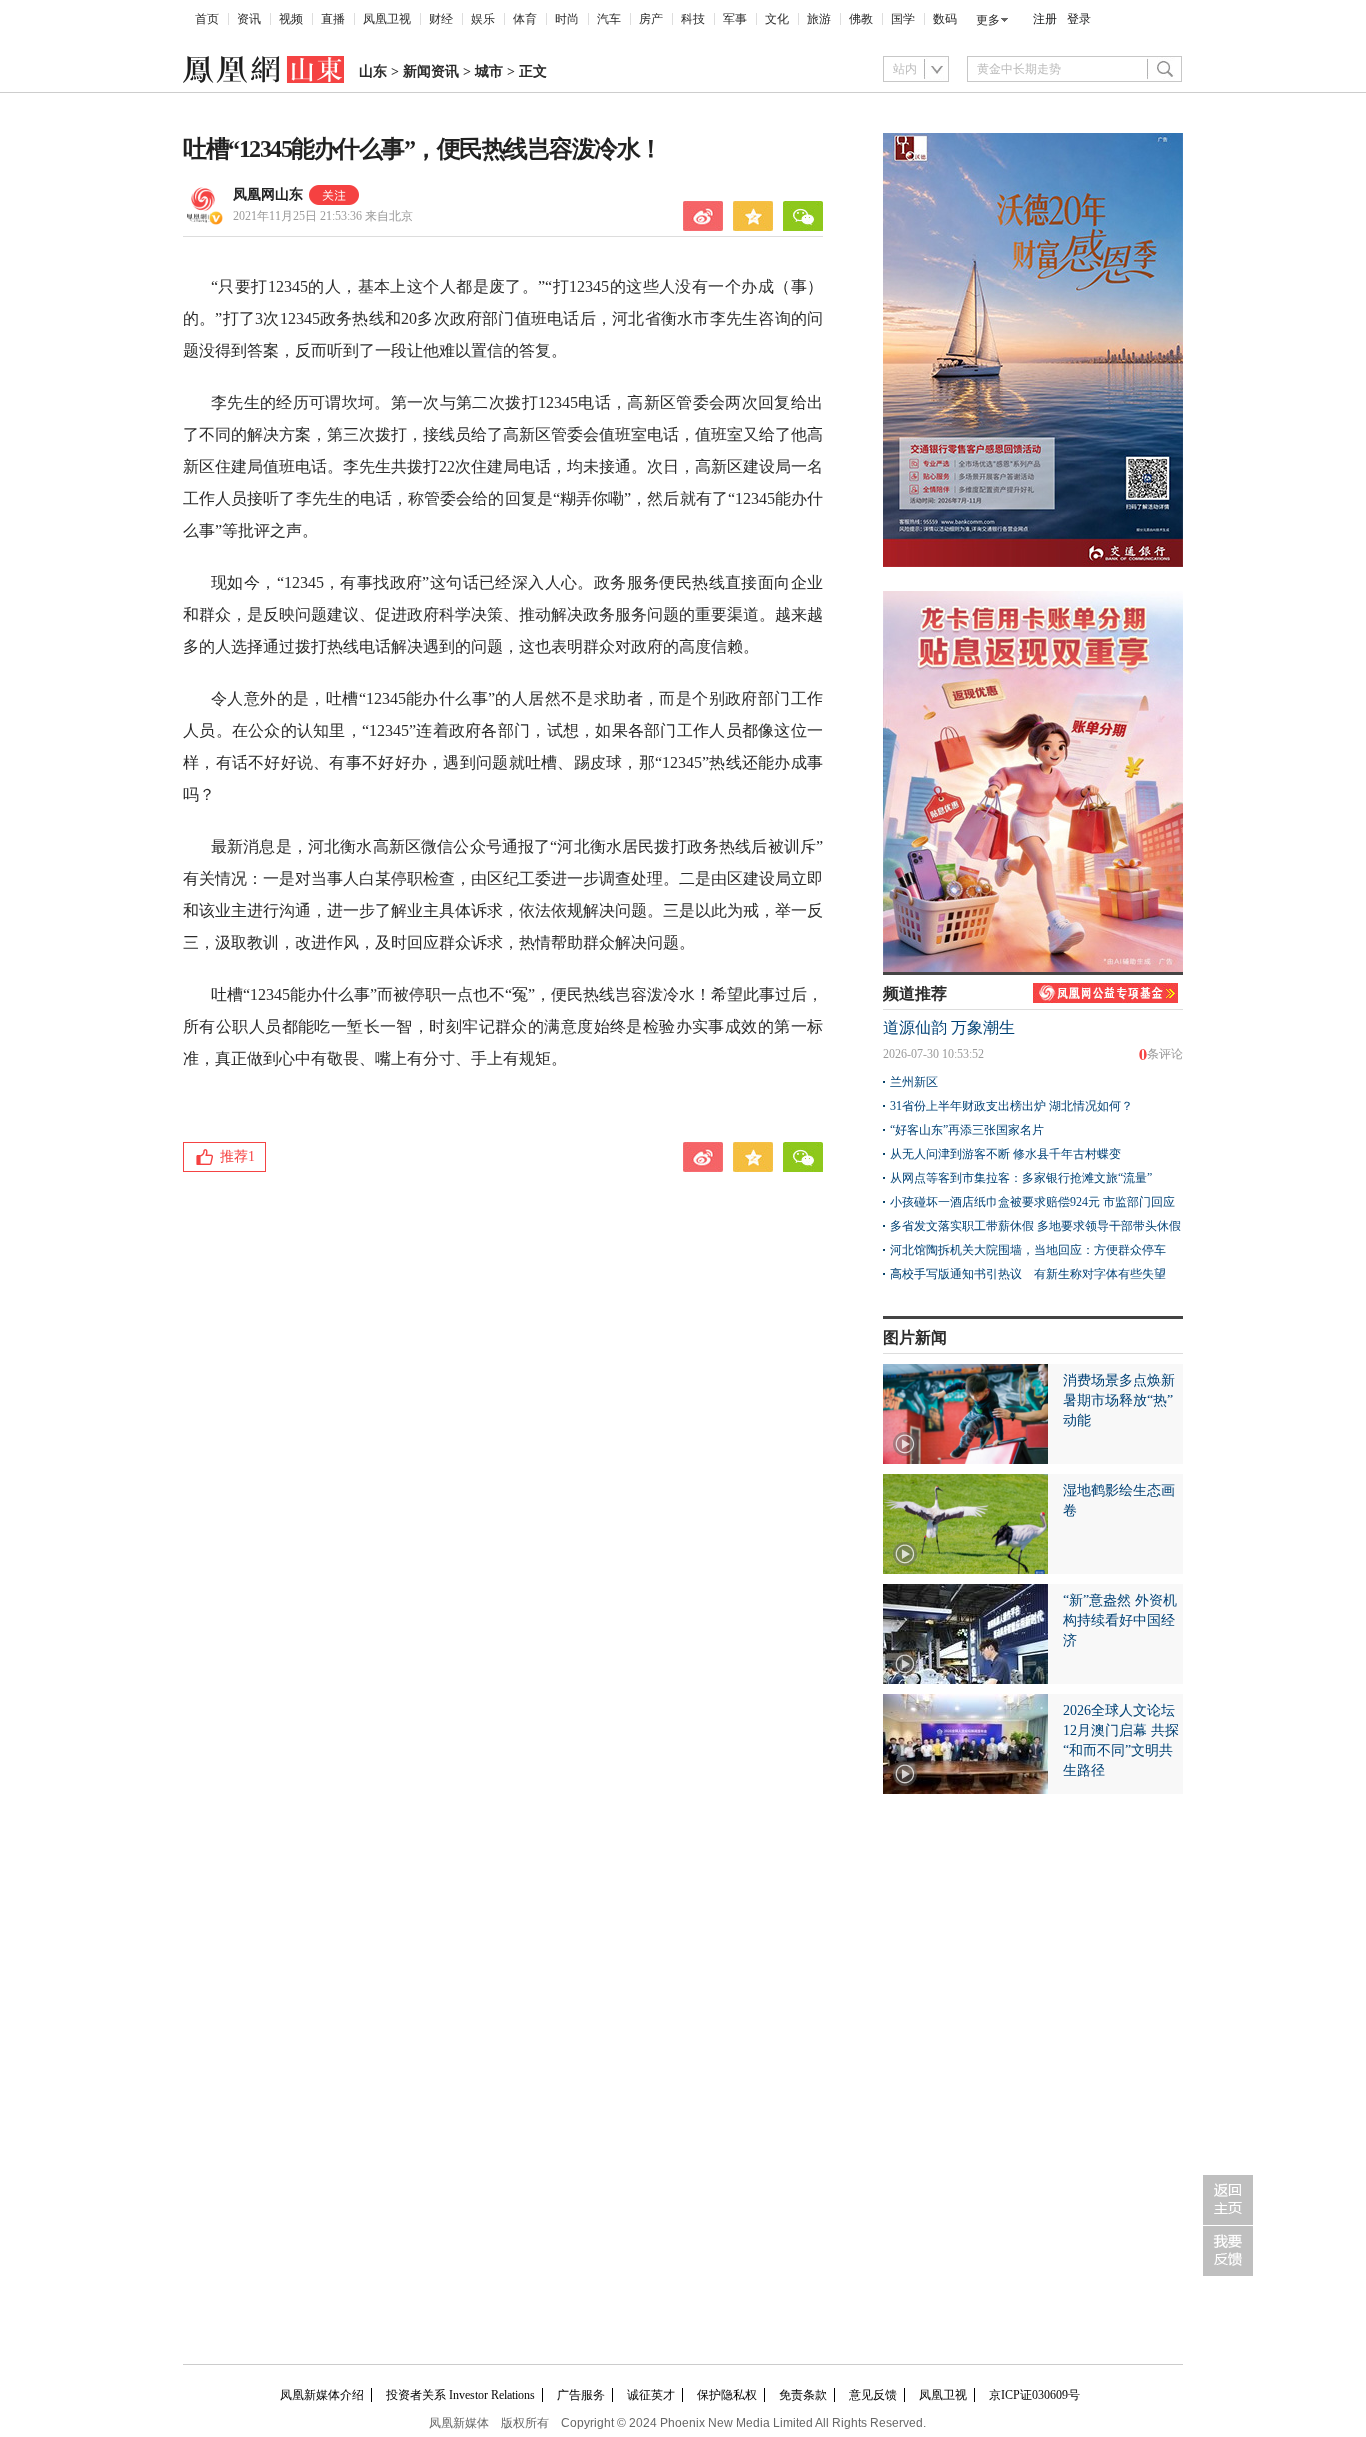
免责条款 (803, 2395)
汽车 (609, 19)
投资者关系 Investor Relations (460, 2395)
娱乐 (483, 19)
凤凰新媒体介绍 (322, 2395)
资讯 (249, 19)
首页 (207, 19)
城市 (489, 71)
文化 (777, 19)
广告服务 (581, 2395)
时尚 (567, 19)
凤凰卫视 (387, 19)
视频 (291, 19)
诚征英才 (651, 2395)
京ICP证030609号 (1034, 2395)
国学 (903, 19)
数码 (945, 19)
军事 (735, 19)
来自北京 (323, 216)
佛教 (861, 19)
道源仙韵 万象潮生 (949, 1027)
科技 (693, 19)
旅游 (819, 19)
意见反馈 (873, 2395)
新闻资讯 (431, 71)
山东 (373, 71)
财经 (441, 19)
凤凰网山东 (268, 194)
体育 (525, 19)
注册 (1045, 19)
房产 (651, 19)
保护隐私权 (727, 2395)
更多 (988, 20)
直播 (333, 19)
